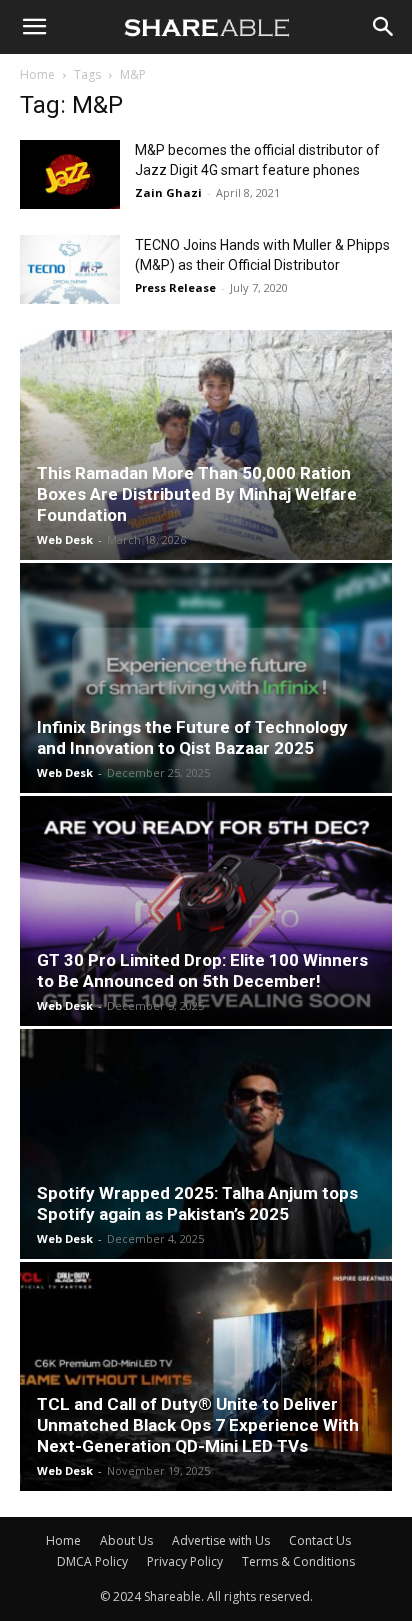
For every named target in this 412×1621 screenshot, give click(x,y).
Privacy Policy (185, 1561)
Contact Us (320, 1540)
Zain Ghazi (168, 192)
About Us (126, 1540)
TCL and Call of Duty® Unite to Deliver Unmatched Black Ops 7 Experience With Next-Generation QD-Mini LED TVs (198, 1425)
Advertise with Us (221, 1540)
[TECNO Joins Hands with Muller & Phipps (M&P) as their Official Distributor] (70, 269)
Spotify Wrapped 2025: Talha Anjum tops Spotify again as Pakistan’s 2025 (197, 1203)
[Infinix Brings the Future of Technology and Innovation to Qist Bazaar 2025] (206, 678)
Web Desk (65, 539)
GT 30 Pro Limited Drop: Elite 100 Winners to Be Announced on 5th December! (202, 970)
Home (37, 74)
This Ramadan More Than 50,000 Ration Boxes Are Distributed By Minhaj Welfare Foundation (197, 494)
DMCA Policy (92, 1561)
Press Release (175, 287)
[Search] (384, 27)
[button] (34, 27)
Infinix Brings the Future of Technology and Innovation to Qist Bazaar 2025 (192, 737)
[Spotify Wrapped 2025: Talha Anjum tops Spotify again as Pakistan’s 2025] (206, 1144)
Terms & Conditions (298, 1561)
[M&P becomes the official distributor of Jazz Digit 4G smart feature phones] (70, 174)
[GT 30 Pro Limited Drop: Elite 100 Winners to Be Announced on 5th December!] (206, 911)
